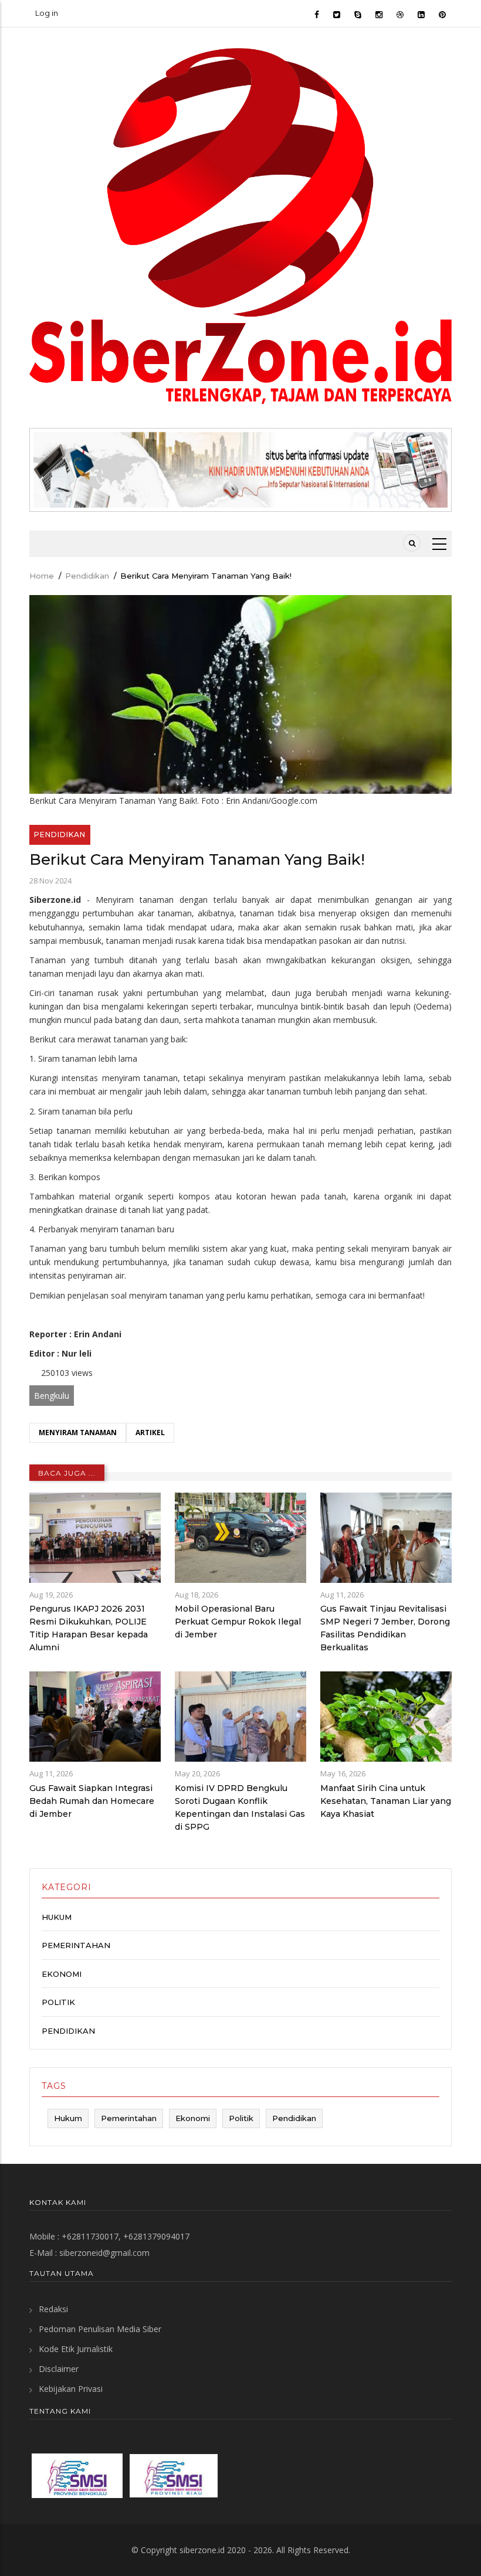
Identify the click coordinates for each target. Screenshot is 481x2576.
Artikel (150, 1433)
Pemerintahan (76, 1945)
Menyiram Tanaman (78, 1433)
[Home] (240, 225)
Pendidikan (87, 576)
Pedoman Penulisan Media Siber (100, 2329)
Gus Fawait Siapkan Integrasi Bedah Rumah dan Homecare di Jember (92, 1801)
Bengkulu (52, 1396)
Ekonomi (62, 1974)
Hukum (57, 1917)
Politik (58, 2002)
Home (42, 576)
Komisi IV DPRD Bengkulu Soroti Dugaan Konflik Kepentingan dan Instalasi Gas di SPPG (240, 1807)
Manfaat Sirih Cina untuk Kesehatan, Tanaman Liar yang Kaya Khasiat (386, 1801)
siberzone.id (202, 2550)
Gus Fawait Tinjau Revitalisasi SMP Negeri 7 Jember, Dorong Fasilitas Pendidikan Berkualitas (385, 1628)
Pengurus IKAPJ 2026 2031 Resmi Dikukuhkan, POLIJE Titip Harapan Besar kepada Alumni (89, 1628)
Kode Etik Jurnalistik (76, 2349)
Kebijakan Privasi (71, 2389)
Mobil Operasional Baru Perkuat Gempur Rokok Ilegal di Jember (238, 1622)
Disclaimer (59, 2369)
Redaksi (53, 2309)
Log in (47, 13)
